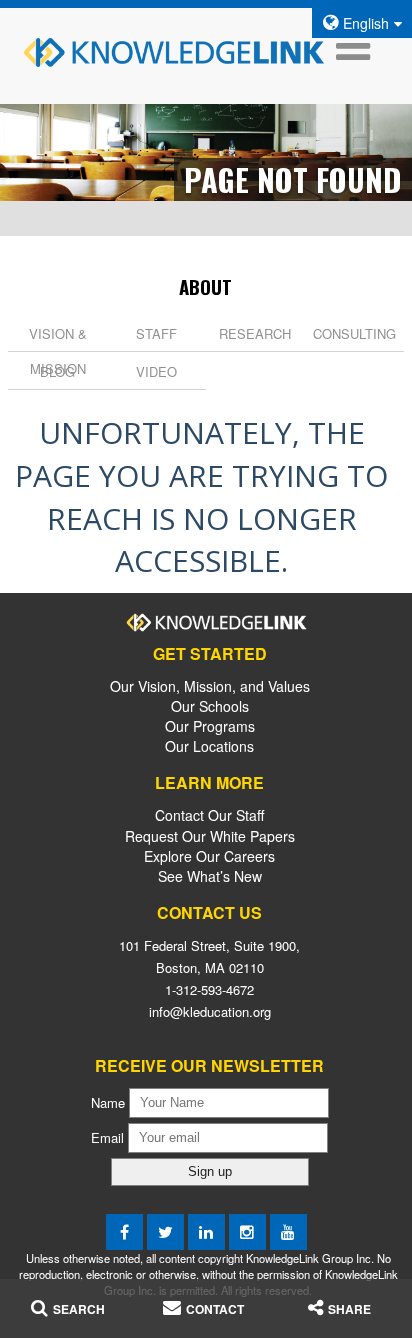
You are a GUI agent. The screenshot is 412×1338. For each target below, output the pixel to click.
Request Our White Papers (210, 836)
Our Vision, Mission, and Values (210, 686)
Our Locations (209, 746)
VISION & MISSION (58, 351)
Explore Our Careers (209, 856)
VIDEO (156, 371)
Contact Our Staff (210, 815)
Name (108, 1101)
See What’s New (210, 876)
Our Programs (210, 726)
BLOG (57, 371)
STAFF (156, 333)
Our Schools (210, 706)
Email (109, 1136)
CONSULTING (354, 333)
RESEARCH (255, 333)
